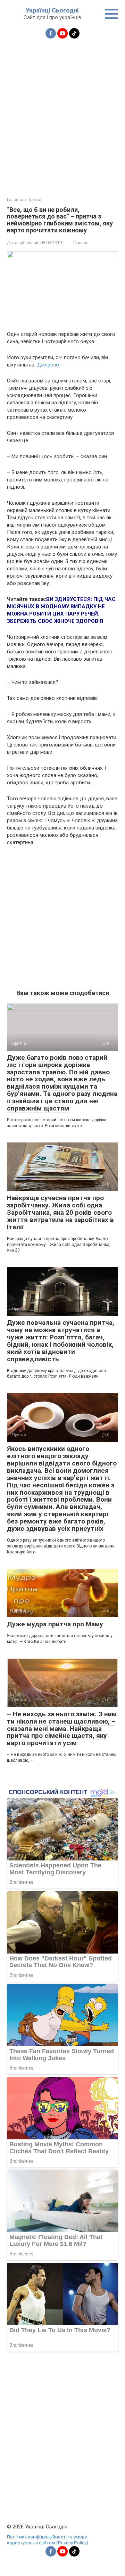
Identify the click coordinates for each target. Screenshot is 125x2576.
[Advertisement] (62, 114)
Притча (81, 243)
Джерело (47, 365)
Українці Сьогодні (52, 10)
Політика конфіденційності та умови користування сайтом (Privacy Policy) (48, 2540)
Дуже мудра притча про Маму (55, 1624)
